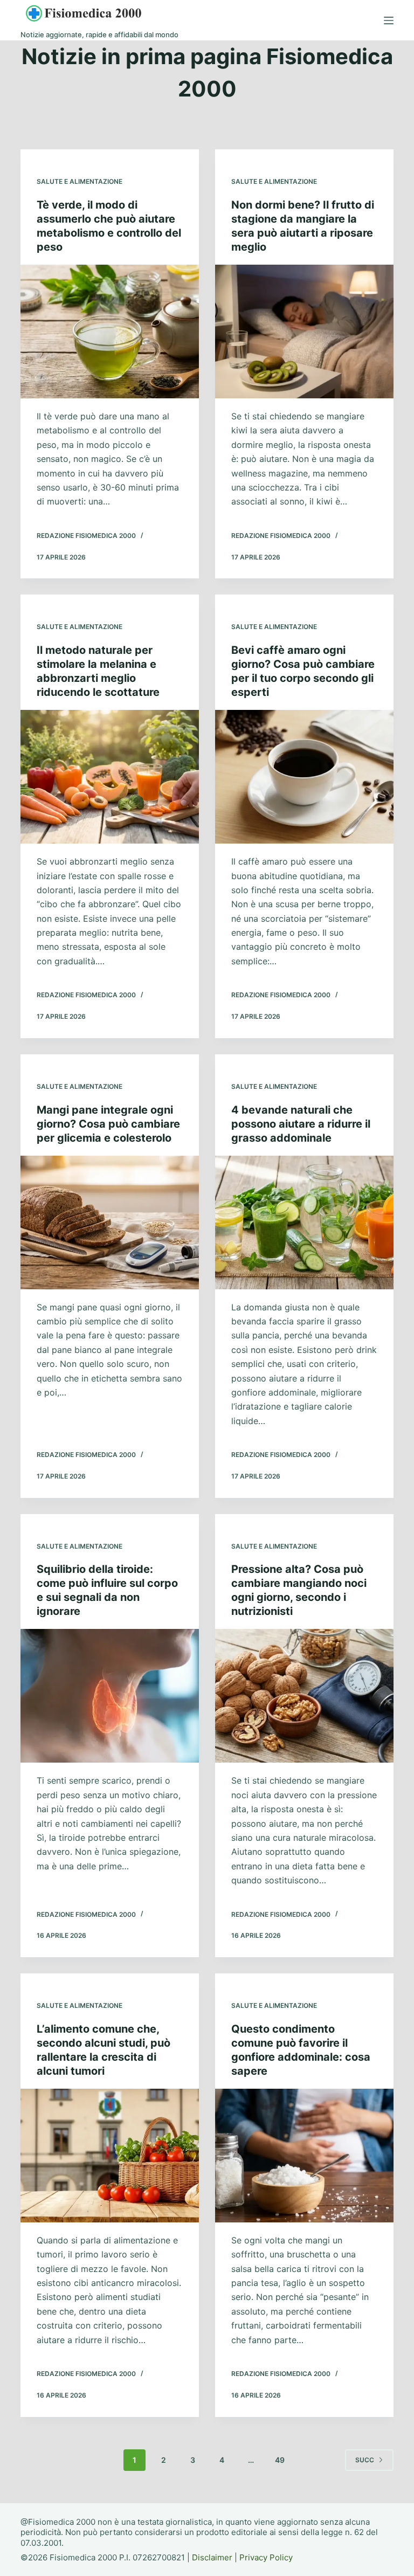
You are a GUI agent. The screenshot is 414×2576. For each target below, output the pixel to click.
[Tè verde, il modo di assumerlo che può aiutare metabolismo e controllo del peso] (110, 332)
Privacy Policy (266, 2557)
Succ (365, 2460)
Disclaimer (212, 2557)
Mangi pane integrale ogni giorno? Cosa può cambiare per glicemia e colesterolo (108, 1124)
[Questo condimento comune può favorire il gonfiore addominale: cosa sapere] (304, 2156)
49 (280, 2460)
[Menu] (389, 20)
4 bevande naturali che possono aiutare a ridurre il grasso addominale (301, 1124)
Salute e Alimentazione (80, 181)
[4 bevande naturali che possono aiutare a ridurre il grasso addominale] (304, 1223)
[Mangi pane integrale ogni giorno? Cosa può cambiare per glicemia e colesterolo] (110, 1223)
